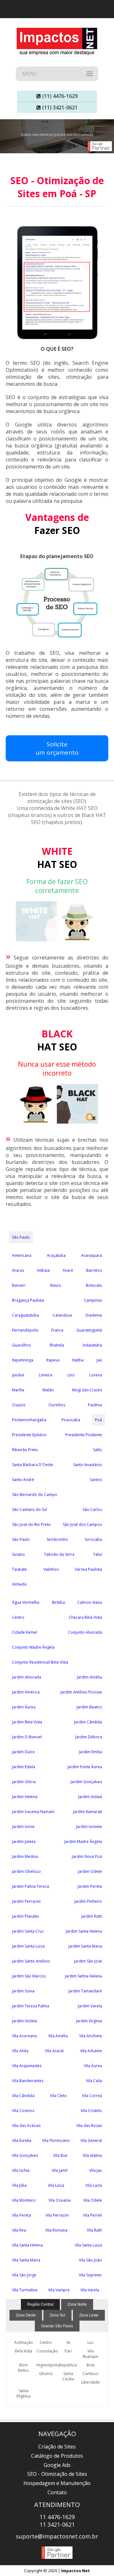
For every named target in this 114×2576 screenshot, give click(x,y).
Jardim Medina (25, 1856)
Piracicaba (71, 1420)
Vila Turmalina (25, 2290)
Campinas (93, 1300)
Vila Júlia (19, 2185)
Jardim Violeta (25, 2021)
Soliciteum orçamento (57, 748)
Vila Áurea (93, 2066)
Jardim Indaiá (90, 1797)
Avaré (68, 1270)
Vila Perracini (57, 2215)
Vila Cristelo (91, 2111)
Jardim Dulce (23, 1752)
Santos (96, 1480)
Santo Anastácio (88, 1465)
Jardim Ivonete (89, 1827)
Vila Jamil (60, 2170)
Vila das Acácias (26, 2126)
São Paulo (21, 1237)
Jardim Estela (24, 1767)
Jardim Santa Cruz (28, 1931)
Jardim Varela (90, 2006)
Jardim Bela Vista (27, 1722)
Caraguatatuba (25, 1315)
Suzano (19, 1554)
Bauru (56, 1285)
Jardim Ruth (92, 1916)
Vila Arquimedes (27, 2066)
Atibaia (43, 1270)
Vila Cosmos (23, 2111)
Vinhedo (19, 1584)
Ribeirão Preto (25, 1450)
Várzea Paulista (88, 1569)
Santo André (23, 1480)
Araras (18, 1270)
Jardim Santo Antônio (31, 1961)
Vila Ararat (54, 2051)
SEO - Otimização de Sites (57, 2474)
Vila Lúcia (56, 2185)
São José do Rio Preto (31, 1524)
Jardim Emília (90, 1752)
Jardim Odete (90, 1871)
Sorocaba (93, 1539)
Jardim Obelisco (26, 1871)
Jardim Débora (89, 1737)
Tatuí (98, 1554)
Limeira (46, 1375)
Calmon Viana (90, 1602)
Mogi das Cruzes (87, 1390)
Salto (98, 1450)
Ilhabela (57, 1345)
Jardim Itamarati (88, 1812)
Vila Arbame (91, 2051)
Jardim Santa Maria (85, 1946)
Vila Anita (20, 2051)
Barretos (94, 1270)
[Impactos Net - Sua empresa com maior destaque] (57, 42)
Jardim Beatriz (89, 1707)
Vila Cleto (58, 2096)
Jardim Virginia (89, 2021)
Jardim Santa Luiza (28, 1946)
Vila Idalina (92, 2155)
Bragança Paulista (28, 1300)
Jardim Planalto (26, 1916)
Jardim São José (88, 1961)
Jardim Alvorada (27, 1677)
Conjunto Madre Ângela (33, 1647)
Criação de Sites (57, 2447)
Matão (48, 1390)
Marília (18, 1390)
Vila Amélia (58, 2036)
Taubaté (19, 1569)
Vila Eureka (22, 2140)
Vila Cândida (23, 2096)
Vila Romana (56, 2230)
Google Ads (57, 2465)
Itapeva (53, 1360)
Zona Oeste (26, 2315)
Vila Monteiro (24, 2200)
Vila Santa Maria (26, 2260)
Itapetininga (23, 1360)
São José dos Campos (82, 1524)
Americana (22, 1255)
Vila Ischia (21, 2170)
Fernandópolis (25, 1330)
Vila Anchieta (91, 2036)
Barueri (19, 1285)
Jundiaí (18, 1375)
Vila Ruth (94, 2230)
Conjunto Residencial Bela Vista (40, 1662)
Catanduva (62, 1315)
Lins (71, 1375)
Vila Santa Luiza (88, 2245)
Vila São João (90, 2260)
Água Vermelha (26, 1602)
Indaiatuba (92, 1345)
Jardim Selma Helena (83, 1976)
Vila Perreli (92, 2215)
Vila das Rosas (89, 2126)
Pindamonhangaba (29, 1420)
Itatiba (78, 1360)
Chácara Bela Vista (85, 1617)
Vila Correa (92, 2096)
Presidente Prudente (84, 1435)
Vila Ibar (60, 2155)
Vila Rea (19, 2230)
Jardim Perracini (26, 1901)
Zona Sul (57, 2315)
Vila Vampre (59, 2290)
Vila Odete (93, 2200)
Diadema (94, 1315)
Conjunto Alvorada (85, 1632)
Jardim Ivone (23, 1827)
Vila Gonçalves (25, 2155)
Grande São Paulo (57, 2326)
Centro (18, 1617)
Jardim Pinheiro (88, 1901)
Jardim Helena (25, 1797)
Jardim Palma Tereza (31, 1886)
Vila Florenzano (56, 2140)
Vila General (91, 2140)
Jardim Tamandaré (85, 1991)
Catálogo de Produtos (57, 2456)
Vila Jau (96, 2170)
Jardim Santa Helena (84, 1931)
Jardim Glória (24, 1782)
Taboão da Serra (59, 1554)
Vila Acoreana (24, 2036)
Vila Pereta (22, 2215)
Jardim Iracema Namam (33, 1812)
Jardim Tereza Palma (31, 2006)
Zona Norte (77, 2304)
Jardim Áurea (24, 1707)
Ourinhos (57, 1405)
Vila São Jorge (24, 2275)
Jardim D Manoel (27, 1737)
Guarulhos (21, 1345)
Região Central (40, 2304)
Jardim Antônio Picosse (81, 1692)
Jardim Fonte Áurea (85, 1767)
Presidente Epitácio (29, 1435)
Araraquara (92, 1255)
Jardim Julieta (24, 1842)
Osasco (19, 1405)
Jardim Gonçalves (86, 1782)
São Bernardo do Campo (35, 1495)
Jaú (99, 1360)
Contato (57, 2492)
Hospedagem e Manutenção (57, 2483)
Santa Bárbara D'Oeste (33, 1465)
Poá (98, 1420)
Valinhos (51, 1569)
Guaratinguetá (89, 1330)
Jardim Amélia (89, 1677)
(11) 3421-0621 (59, 107)
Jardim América (26, 1692)
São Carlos (92, 1510)
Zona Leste (89, 2315)
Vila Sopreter (90, 2275)
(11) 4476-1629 (59, 96)
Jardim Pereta (90, 1886)
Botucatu (94, 1285)
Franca (57, 1330)
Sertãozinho (57, 1539)
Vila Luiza (94, 2185)
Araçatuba (56, 1255)
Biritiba (58, 1602)
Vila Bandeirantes (28, 2081)
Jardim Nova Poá (87, 1856)
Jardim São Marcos (29, 1976)
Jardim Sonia (23, 1991)
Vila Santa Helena (27, 2245)
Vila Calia (94, 2081)
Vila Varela (90, 2290)
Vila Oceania (60, 2200)
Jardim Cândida (88, 1722)
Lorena (96, 1375)
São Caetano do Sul (29, 1510)
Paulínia (95, 1405)
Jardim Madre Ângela (83, 1842)
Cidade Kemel (25, 1632)
